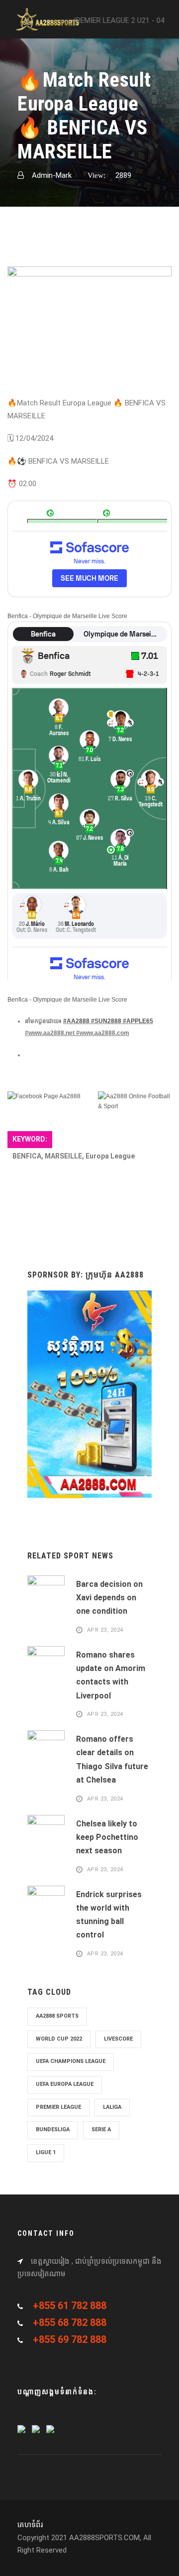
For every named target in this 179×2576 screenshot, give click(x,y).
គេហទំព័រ (30, 2525)
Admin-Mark (52, 175)
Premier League (58, 2107)
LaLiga (112, 2107)
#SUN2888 (106, 1021)
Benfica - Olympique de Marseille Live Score (67, 616)
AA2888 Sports (57, 2016)
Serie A (101, 2129)
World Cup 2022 (59, 2039)
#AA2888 (76, 1021)
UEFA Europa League (65, 2084)
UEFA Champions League (71, 2061)
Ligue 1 (46, 2152)
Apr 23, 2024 (105, 1630)
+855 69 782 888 (70, 2339)
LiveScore (118, 2039)
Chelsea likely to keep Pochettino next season (107, 1837)
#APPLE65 (138, 1021)
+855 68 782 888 (70, 2322)
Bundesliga (53, 2129)
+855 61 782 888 (70, 2306)
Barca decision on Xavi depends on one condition (109, 1598)
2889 (123, 175)
